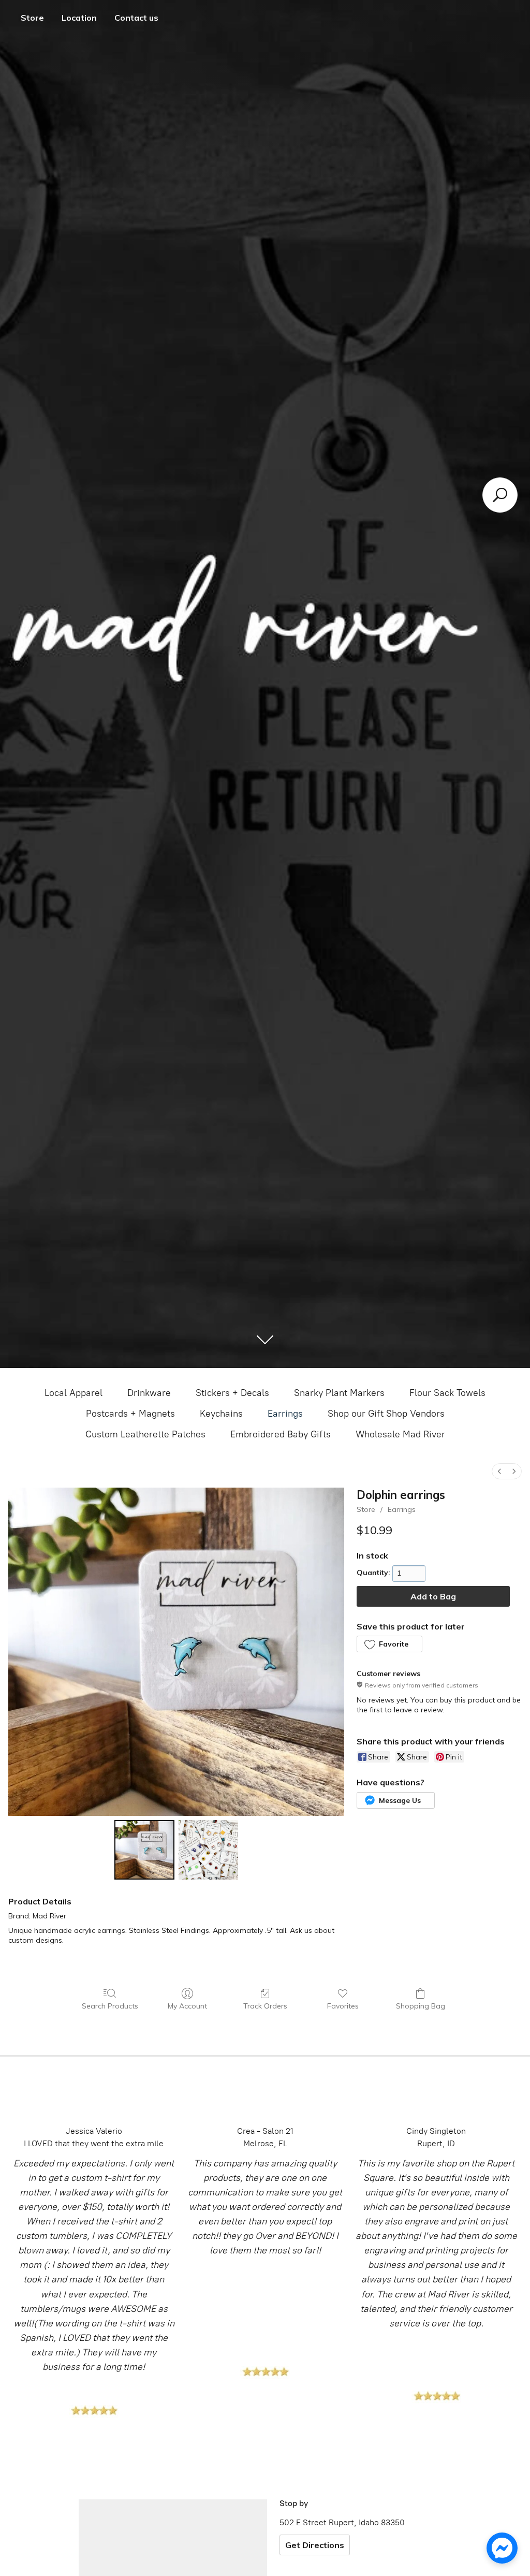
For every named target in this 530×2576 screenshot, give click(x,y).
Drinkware (149, 1393)
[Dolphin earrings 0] (144, 1850)
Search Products (110, 2006)
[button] (389, 1644)
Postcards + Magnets (130, 1414)
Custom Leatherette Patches (145, 1434)
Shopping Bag (421, 2006)
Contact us (136, 18)
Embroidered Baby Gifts (281, 1434)
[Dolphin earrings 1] (208, 1850)
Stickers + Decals (232, 1393)
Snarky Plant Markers (339, 1393)
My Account (187, 2006)
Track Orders (265, 2006)
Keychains (221, 1414)
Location (79, 18)
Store (32, 18)
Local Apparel (73, 1393)
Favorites (343, 2006)
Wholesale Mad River (400, 1434)
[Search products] (500, 495)
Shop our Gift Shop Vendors (386, 1414)
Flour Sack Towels (447, 1393)
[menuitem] (499, 1471)
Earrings (285, 1414)
